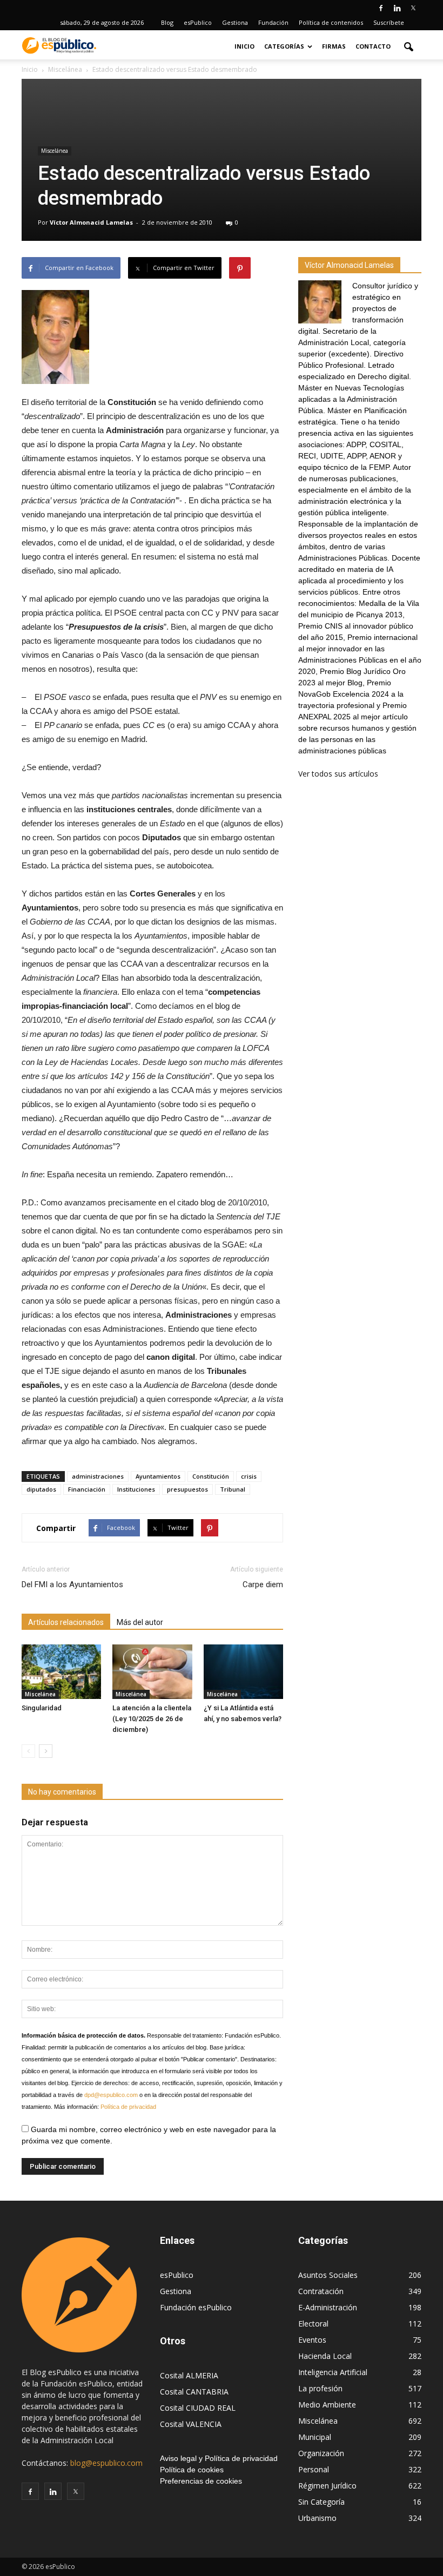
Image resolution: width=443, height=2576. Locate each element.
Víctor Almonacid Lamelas (91, 222)
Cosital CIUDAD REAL (198, 2408)
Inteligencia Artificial (333, 2372)
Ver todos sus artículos (338, 774)
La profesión (320, 2388)
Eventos (312, 2340)
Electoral (313, 2324)
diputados (41, 1489)
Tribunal (233, 1489)
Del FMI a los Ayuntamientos (72, 1584)
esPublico (198, 22)
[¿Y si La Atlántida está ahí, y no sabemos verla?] (243, 1672)
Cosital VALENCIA (191, 2424)
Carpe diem (263, 1584)
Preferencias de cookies (201, 2481)
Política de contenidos (331, 22)
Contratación (321, 2291)
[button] (408, 46)
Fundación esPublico (196, 2307)
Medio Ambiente (327, 2405)
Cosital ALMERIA (189, 2375)
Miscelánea (55, 151)
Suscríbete (389, 22)
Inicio (244, 46)
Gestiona (235, 22)
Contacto (373, 46)
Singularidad (42, 1708)
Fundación (273, 22)
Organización (321, 2453)
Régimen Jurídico (327, 2486)
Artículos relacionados (66, 1622)
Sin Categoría (321, 2502)
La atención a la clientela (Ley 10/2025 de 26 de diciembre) (152, 1719)
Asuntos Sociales (328, 2275)
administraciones (98, 1476)
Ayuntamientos (158, 1476)
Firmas (334, 46)
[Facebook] (381, 8)
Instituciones (136, 1489)
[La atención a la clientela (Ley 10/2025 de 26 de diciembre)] (152, 1672)
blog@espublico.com (106, 2463)
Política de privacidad (128, 2107)
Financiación (87, 1489)
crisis (249, 1476)
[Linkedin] (397, 8)
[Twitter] (413, 8)
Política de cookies (192, 2470)
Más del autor (140, 1622)
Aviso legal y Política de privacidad (219, 2458)
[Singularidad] (61, 1672)
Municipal (315, 2437)
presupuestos (187, 1489)
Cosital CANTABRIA (194, 2392)
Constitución (211, 1476)
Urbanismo (317, 2518)
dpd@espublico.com (111, 2095)
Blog (167, 22)
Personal (314, 2469)
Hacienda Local (325, 2356)
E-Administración (328, 2307)
